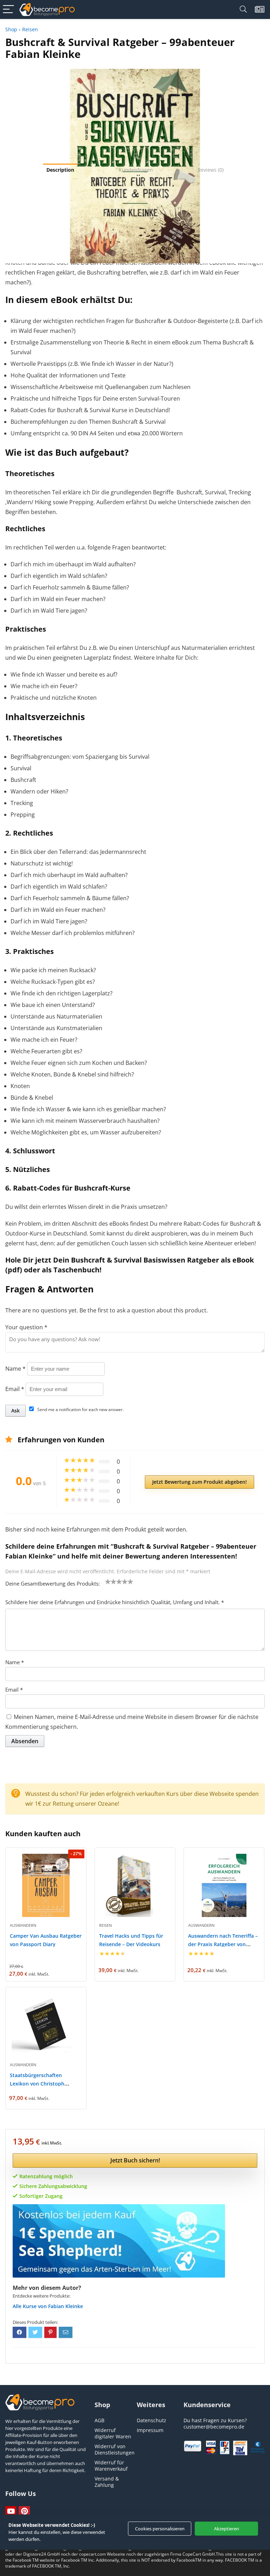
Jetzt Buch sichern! (135, 2160)
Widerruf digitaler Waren (113, 2433)
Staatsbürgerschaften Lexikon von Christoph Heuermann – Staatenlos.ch (43, 2084)
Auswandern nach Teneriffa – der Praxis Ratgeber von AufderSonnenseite (223, 1944)
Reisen (30, 29)
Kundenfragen (136, 170)
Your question (26, 1327)
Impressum (150, 2430)
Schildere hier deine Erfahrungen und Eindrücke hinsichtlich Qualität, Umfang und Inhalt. (115, 1602)
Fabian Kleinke (66, 2306)
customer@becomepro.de (214, 2427)
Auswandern (23, 1925)
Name (15, 1369)
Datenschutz (152, 2420)
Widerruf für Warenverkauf (111, 2466)
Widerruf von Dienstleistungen (115, 2449)
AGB (99, 2420)
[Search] (243, 9)
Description (60, 170)
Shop (11, 29)
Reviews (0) (211, 170)
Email (15, 1389)
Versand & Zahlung (107, 2482)
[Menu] (8, 9)
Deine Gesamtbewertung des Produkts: (53, 1583)
